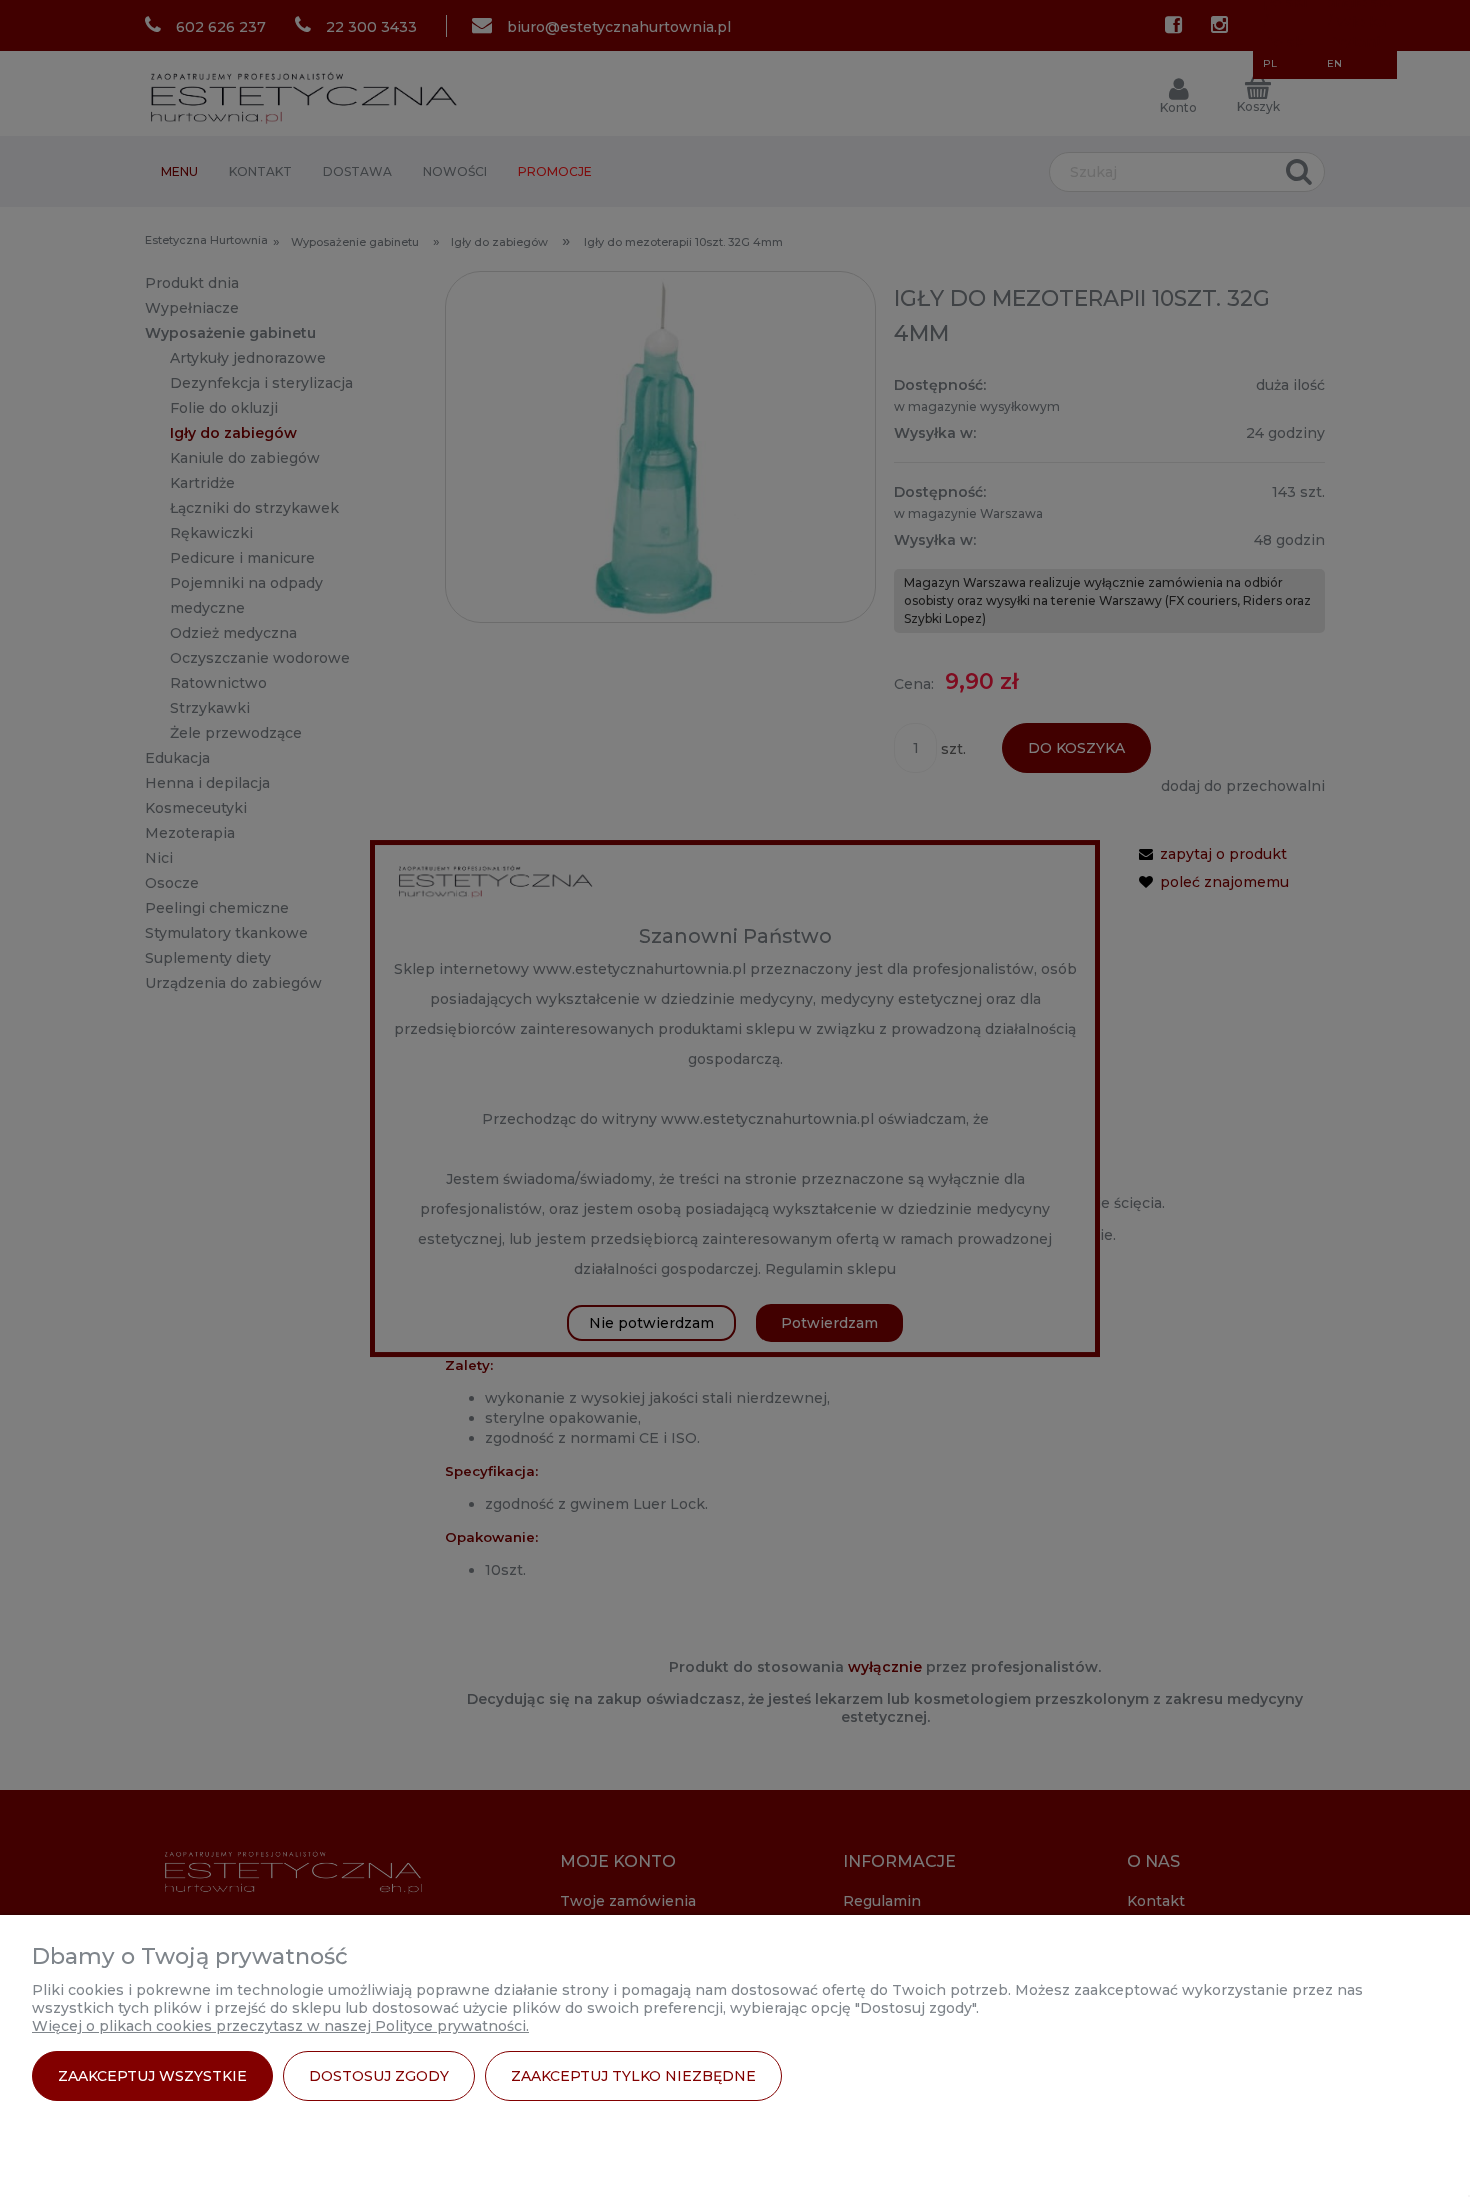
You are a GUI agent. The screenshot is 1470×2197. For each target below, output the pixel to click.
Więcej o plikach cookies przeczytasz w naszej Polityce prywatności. (280, 2026)
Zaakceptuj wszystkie (152, 2076)
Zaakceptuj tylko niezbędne (633, 2076)
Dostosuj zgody (379, 2076)
